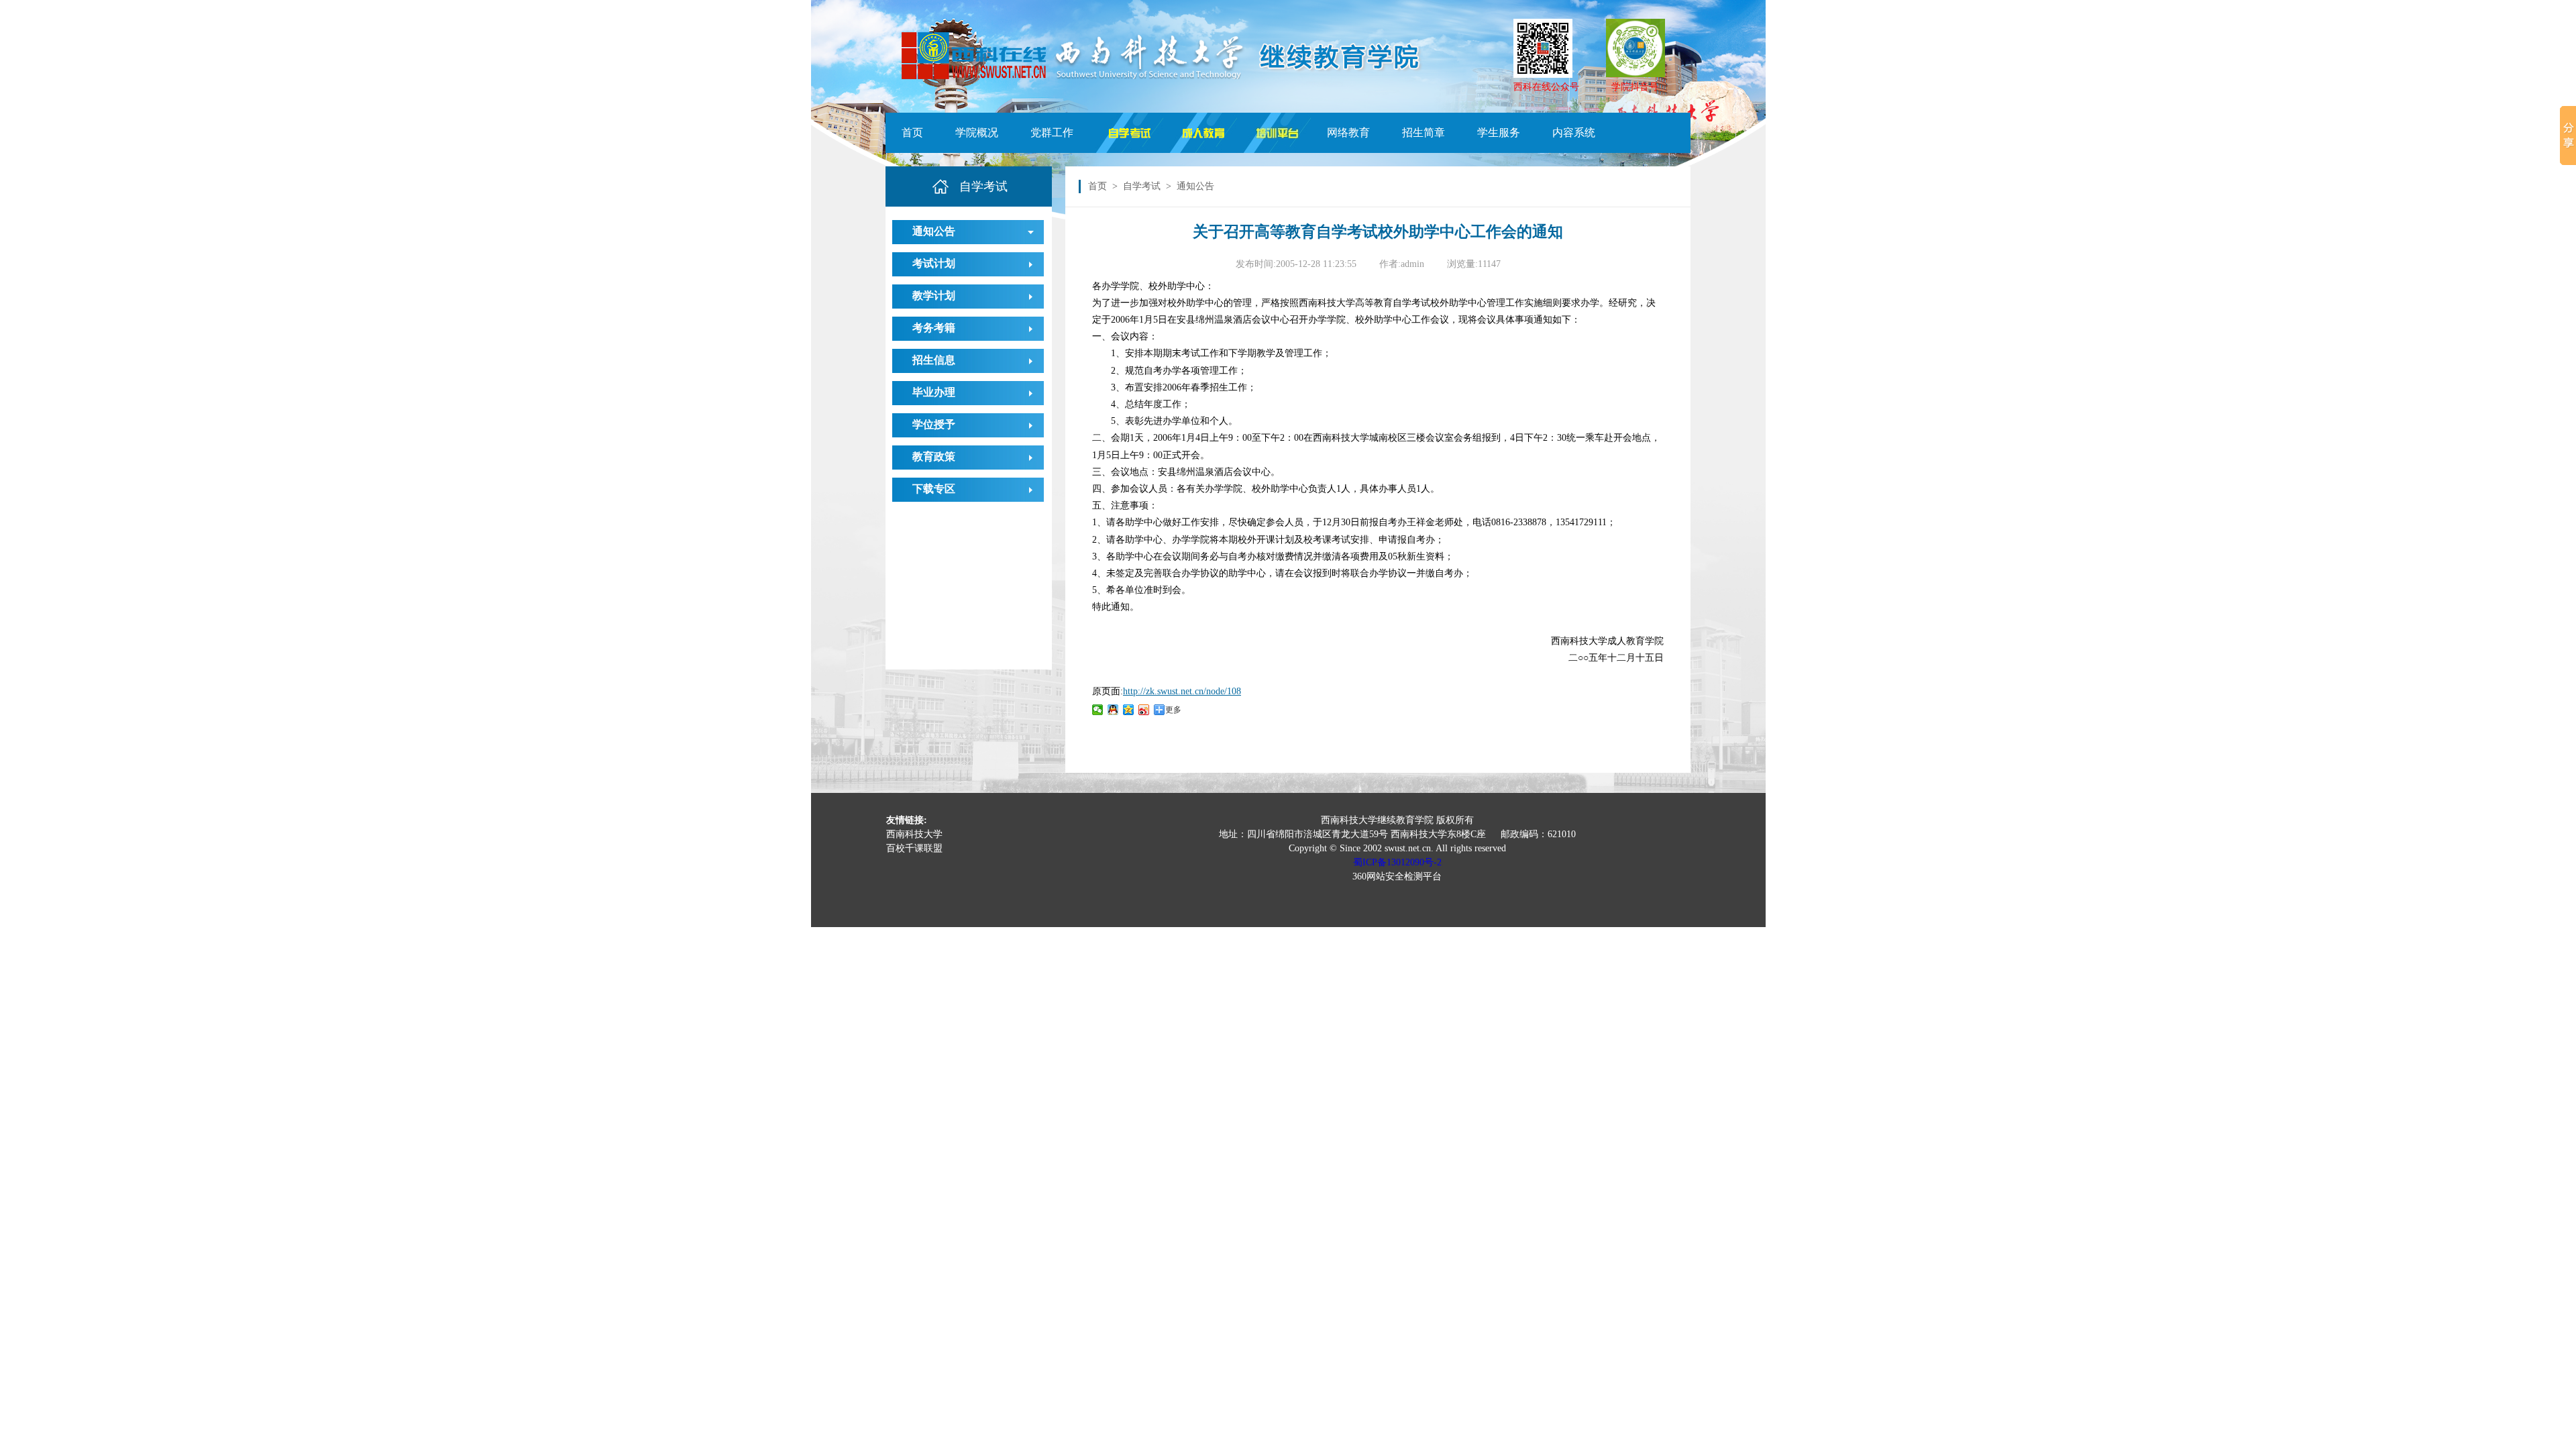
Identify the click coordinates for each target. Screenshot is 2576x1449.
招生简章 (1424, 132)
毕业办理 (934, 392)
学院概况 (977, 132)
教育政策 (934, 457)
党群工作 (1052, 132)
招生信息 (934, 360)
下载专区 (934, 489)
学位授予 (934, 424)
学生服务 (1499, 132)
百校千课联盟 (914, 848)
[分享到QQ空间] (1129, 710)
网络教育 (1348, 132)
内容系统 (1574, 132)
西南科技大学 (914, 834)
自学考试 (1142, 186)
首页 (912, 132)
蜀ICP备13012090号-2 (1397, 862)
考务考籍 (934, 328)
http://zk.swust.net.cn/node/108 (1182, 691)
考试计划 (934, 263)
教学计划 (934, 296)
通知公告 (934, 231)
